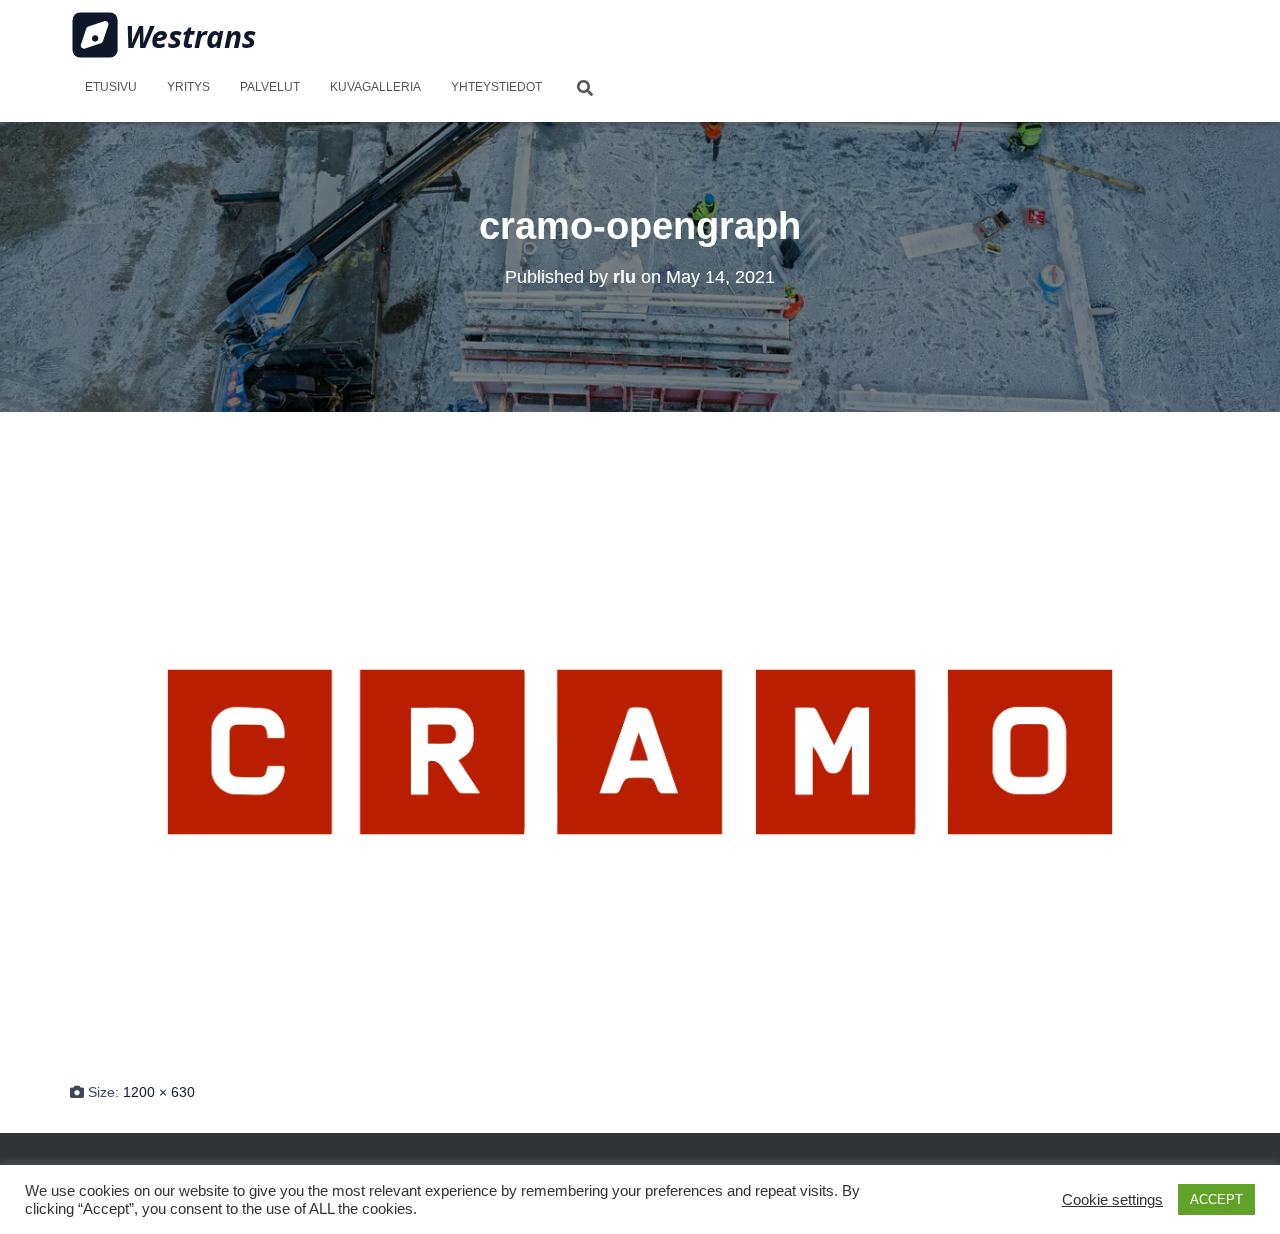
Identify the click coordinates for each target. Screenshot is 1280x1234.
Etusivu (111, 87)
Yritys (188, 87)
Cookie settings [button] (1112, 1200)
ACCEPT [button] (1216, 1199)
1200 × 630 (159, 1092)
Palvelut (270, 87)
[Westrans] (164, 35)
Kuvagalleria (375, 87)
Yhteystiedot (496, 87)
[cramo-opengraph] (640, 750)
